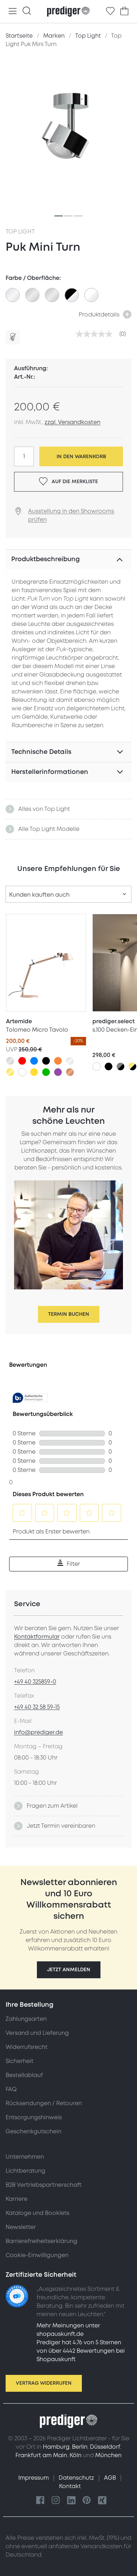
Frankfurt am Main (41, 2455)
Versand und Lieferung (37, 2033)
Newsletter (21, 2227)
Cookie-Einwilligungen (37, 2255)
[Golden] (10, 1072)
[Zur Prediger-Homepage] (68, 12)
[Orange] (58, 1061)
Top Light (20, 232)
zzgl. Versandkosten (73, 422)
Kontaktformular (37, 1637)
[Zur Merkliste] (110, 11)
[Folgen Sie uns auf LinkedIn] (71, 2501)
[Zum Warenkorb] (124, 11)
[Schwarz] (46, 1061)
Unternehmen (25, 2157)
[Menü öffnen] (13, 11)
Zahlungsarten (26, 2019)
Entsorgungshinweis (34, 2117)
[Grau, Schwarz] (120, 1066)
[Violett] (58, 1072)
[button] (69, 1970)
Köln (76, 2455)
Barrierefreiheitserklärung (41, 2241)
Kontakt (70, 2486)
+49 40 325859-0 (35, 1682)
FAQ (11, 2089)
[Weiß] (22, 1072)
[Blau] (34, 1061)
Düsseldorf (105, 2447)
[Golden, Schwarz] (132, 1066)
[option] (13, 295)
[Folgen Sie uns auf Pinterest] (87, 2501)
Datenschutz (77, 2478)
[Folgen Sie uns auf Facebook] (40, 2501)
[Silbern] (10, 1061)
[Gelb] (34, 1072)
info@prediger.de (38, 1732)
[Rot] (22, 1061)
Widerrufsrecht (27, 2047)
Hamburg (56, 2447)
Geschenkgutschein (34, 2132)
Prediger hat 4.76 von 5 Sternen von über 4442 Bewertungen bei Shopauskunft (81, 2351)
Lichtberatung (25, 2171)
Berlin (80, 2447)
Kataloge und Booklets (37, 2213)
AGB (111, 2478)
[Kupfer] (70, 1072)
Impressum (34, 2478)
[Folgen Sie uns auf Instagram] (56, 2501)
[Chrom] (70, 1061)
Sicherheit (19, 2061)
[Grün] (46, 1072)
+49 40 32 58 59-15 (37, 1707)
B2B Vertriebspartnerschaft (44, 2185)
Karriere (17, 2199)
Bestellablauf (24, 2075)
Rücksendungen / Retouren (44, 2103)
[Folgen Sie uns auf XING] (102, 2501)
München (108, 2455)
